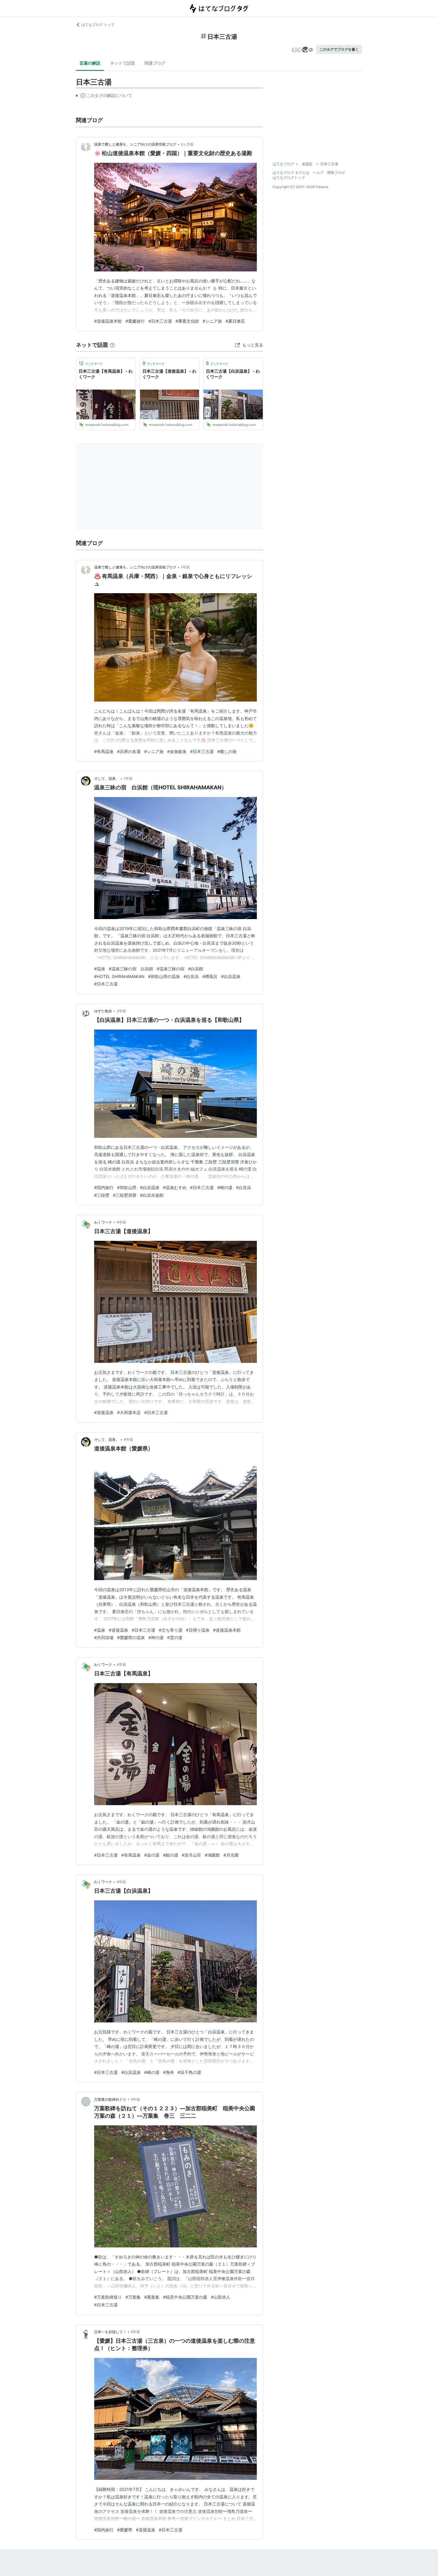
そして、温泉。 (107, 778)
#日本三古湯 (160, 321)
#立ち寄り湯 (171, 1630)
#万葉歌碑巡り (108, 2297)
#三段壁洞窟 (125, 1195)
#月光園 (231, 1855)
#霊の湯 (175, 1637)
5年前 (135, 2099)
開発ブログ (336, 172)
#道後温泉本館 (108, 321)
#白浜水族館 (152, 1195)
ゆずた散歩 (103, 1011)
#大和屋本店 (129, 1412)
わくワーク (103, 1222)
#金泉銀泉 (177, 751)
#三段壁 (102, 1195)
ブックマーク (91, 363)
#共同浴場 (104, 1637)
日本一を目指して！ (110, 2332)
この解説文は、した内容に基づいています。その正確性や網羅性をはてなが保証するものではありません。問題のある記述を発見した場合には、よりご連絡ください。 (104, 97)
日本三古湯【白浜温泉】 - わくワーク (233, 374)
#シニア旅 (212, 321)
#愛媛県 (125, 2530)
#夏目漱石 (235, 321)
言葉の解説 (90, 63)
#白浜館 (196, 969)
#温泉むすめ (175, 1187)
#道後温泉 (104, 1412)
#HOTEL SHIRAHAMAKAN (119, 976)
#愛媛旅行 (135, 321)
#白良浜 (191, 976)
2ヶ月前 (187, 144)
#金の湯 (152, 1855)
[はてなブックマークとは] (112, 345)
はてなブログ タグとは (291, 172)
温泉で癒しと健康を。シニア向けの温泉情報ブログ (135, 144)
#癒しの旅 (227, 751)
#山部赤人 (221, 2297)
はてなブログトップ (289, 178)
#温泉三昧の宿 (171, 969)
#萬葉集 (152, 2297)
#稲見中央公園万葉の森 (185, 2297)
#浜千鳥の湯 (189, 2072)
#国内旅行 (104, 1187)
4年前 (121, 1222)
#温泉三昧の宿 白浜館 (131, 969)
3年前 (121, 1011)
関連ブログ (155, 63)
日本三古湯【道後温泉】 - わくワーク (169, 374)
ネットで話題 (122, 63)
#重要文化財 (187, 321)
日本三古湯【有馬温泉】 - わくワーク (106, 374)
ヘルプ (318, 172)
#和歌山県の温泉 (164, 976)
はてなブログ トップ (98, 25)
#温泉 (100, 969)
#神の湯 (156, 1637)
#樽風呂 (210, 976)
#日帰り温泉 (198, 1630)
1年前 (185, 567)
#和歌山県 (127, 1187)
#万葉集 (133, 2297)
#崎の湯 (225, 1187)
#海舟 (168, 2072)
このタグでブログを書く (339, 49)
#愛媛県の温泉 (131, 1637)
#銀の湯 (171, 1855)
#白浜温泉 (231, 976)
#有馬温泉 (104, 751)
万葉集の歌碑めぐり (110, 2099)
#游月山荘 (191, 1855)
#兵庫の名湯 (129, 751)
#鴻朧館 (212, 1855)
